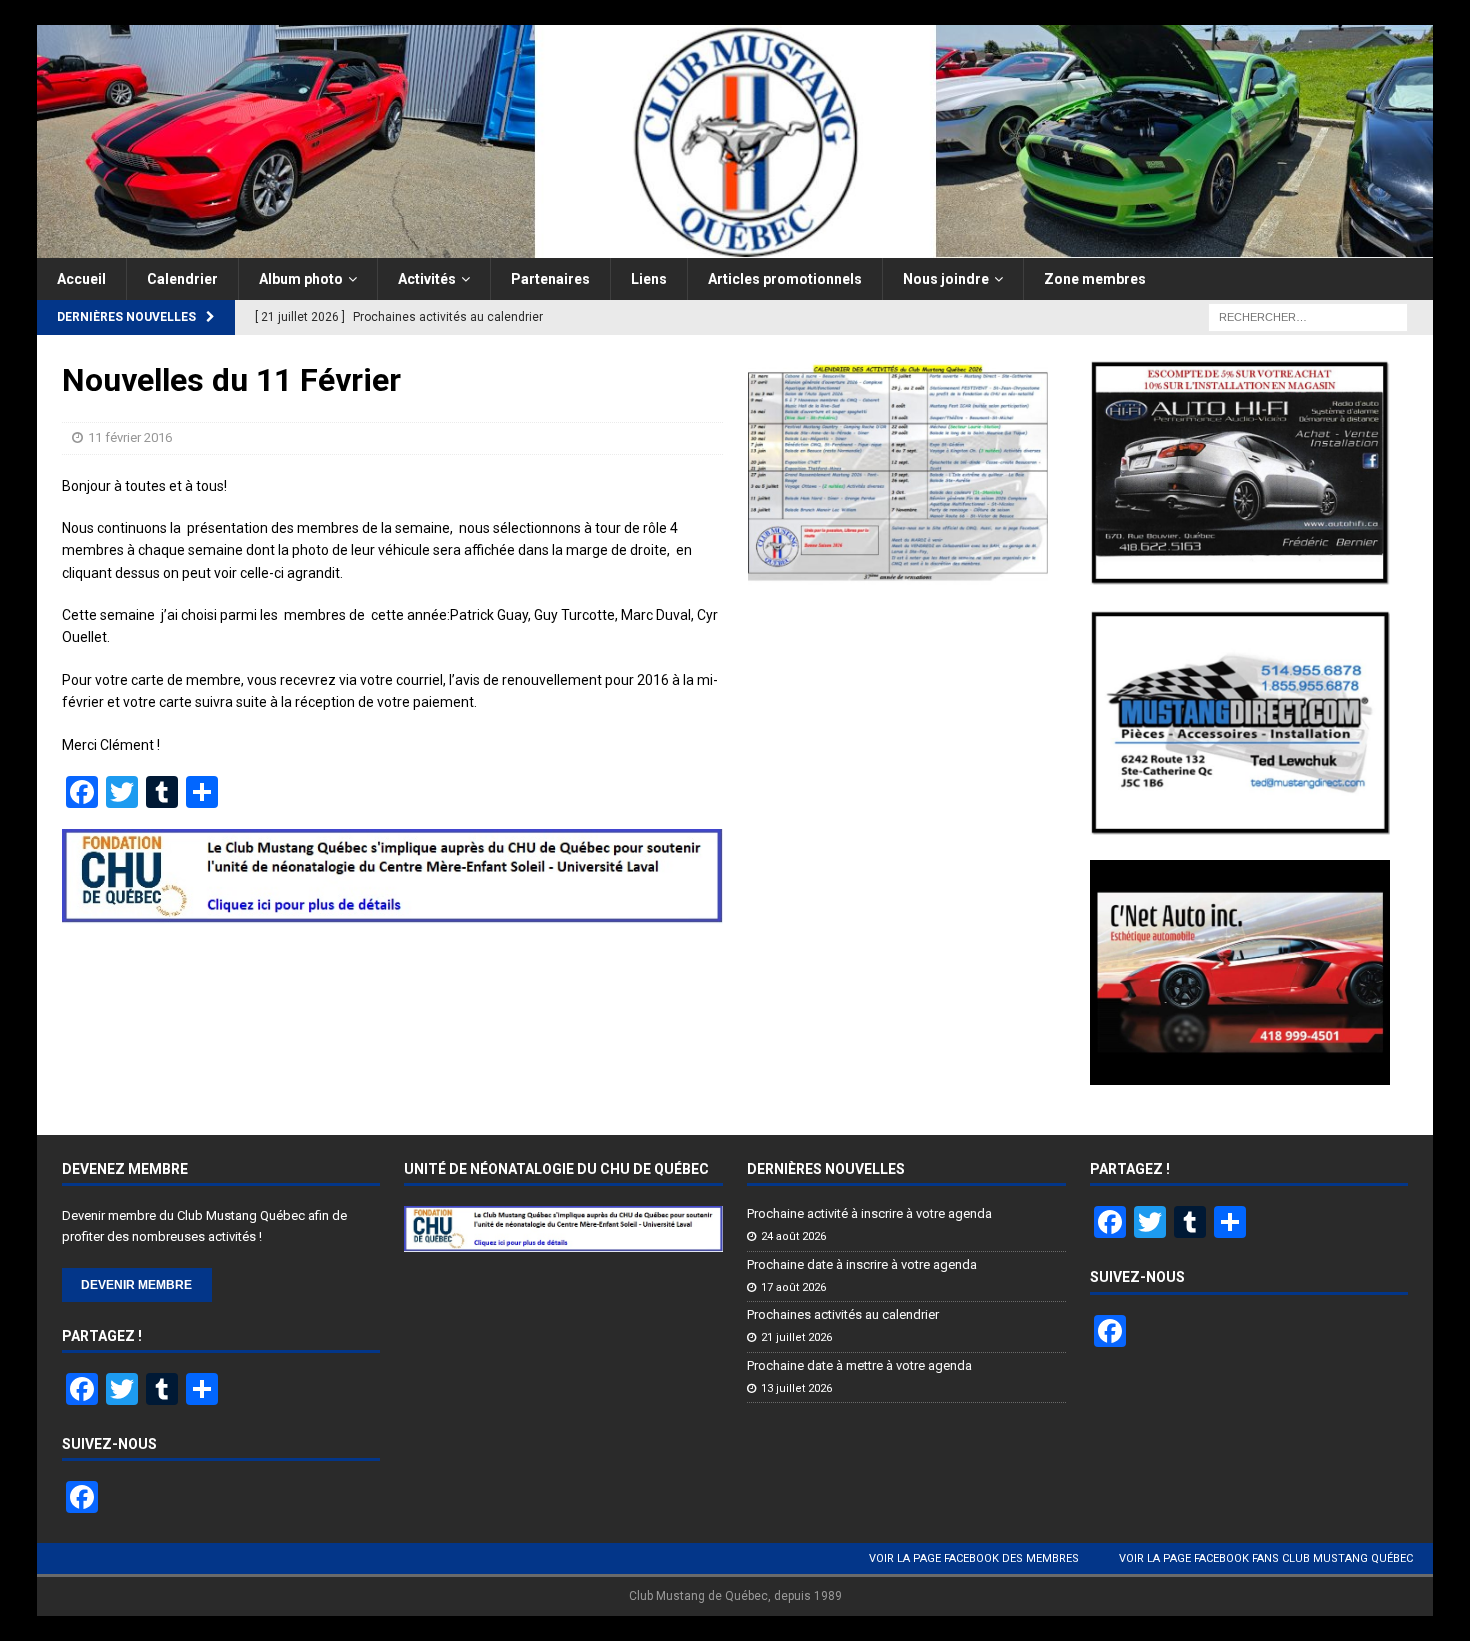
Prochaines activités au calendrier (843, 1314)
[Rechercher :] (1308, 316)
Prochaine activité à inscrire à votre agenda (869, 1213)
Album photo (301, 279)
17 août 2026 (793, 1287)
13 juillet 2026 (796, 1388)
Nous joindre (946, 279)
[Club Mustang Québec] (735, 246)
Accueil (81, 279)
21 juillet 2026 (796, 1337)
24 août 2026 (793, 1236)
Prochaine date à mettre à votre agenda (859, 1365)
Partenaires (550, 279)
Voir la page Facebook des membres (974, 1558)
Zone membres (1095, 279)
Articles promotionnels (785, 279)
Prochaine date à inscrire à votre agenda (862, 1264)
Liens (649, 279)
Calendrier (182, 279)
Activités (427, 279)
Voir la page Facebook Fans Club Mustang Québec (1266, 1558)
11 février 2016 (130, 437)
